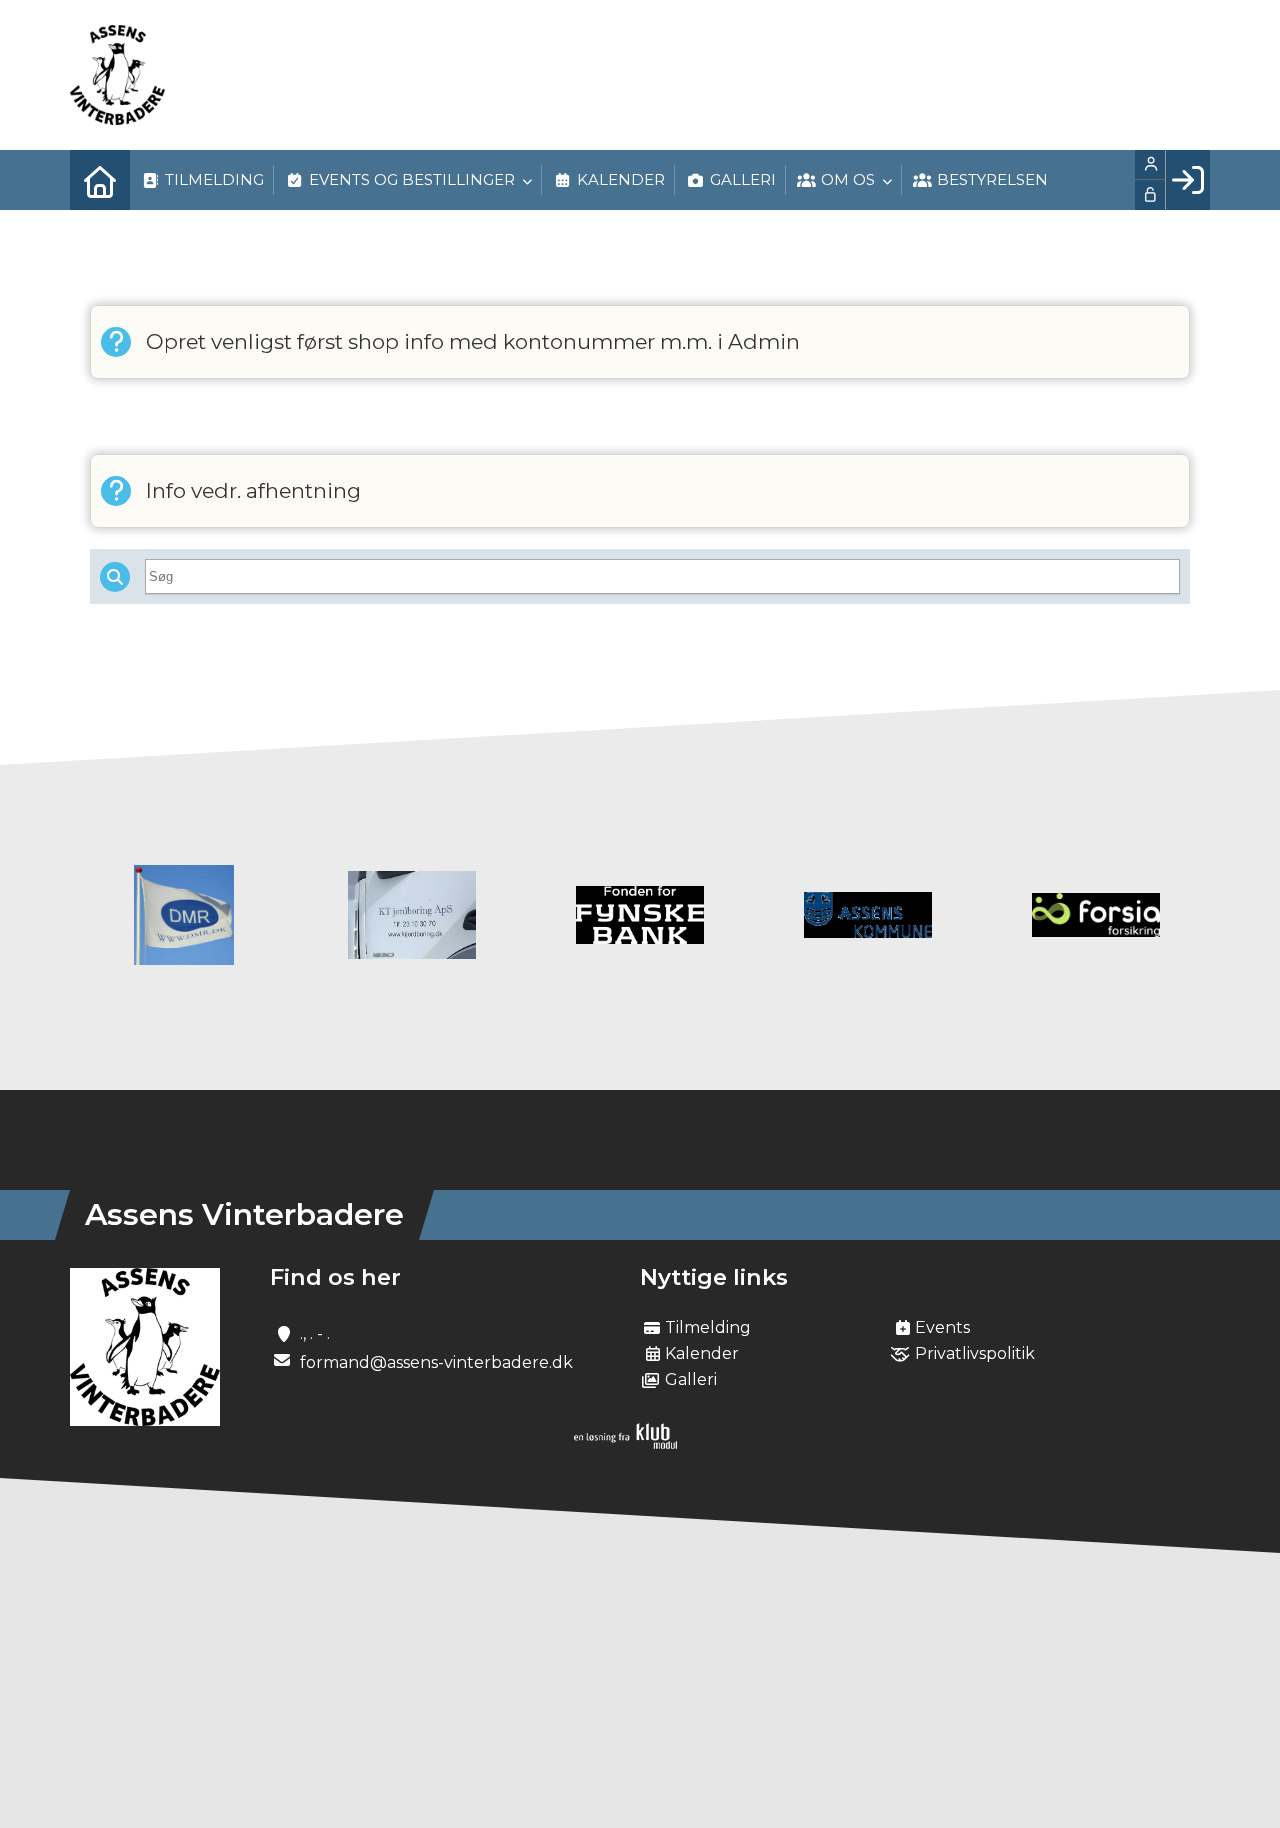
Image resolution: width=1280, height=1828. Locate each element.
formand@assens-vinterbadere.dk (436, 1362)
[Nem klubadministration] (625, 1443)
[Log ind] (1187, 180)
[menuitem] (100, 180)
